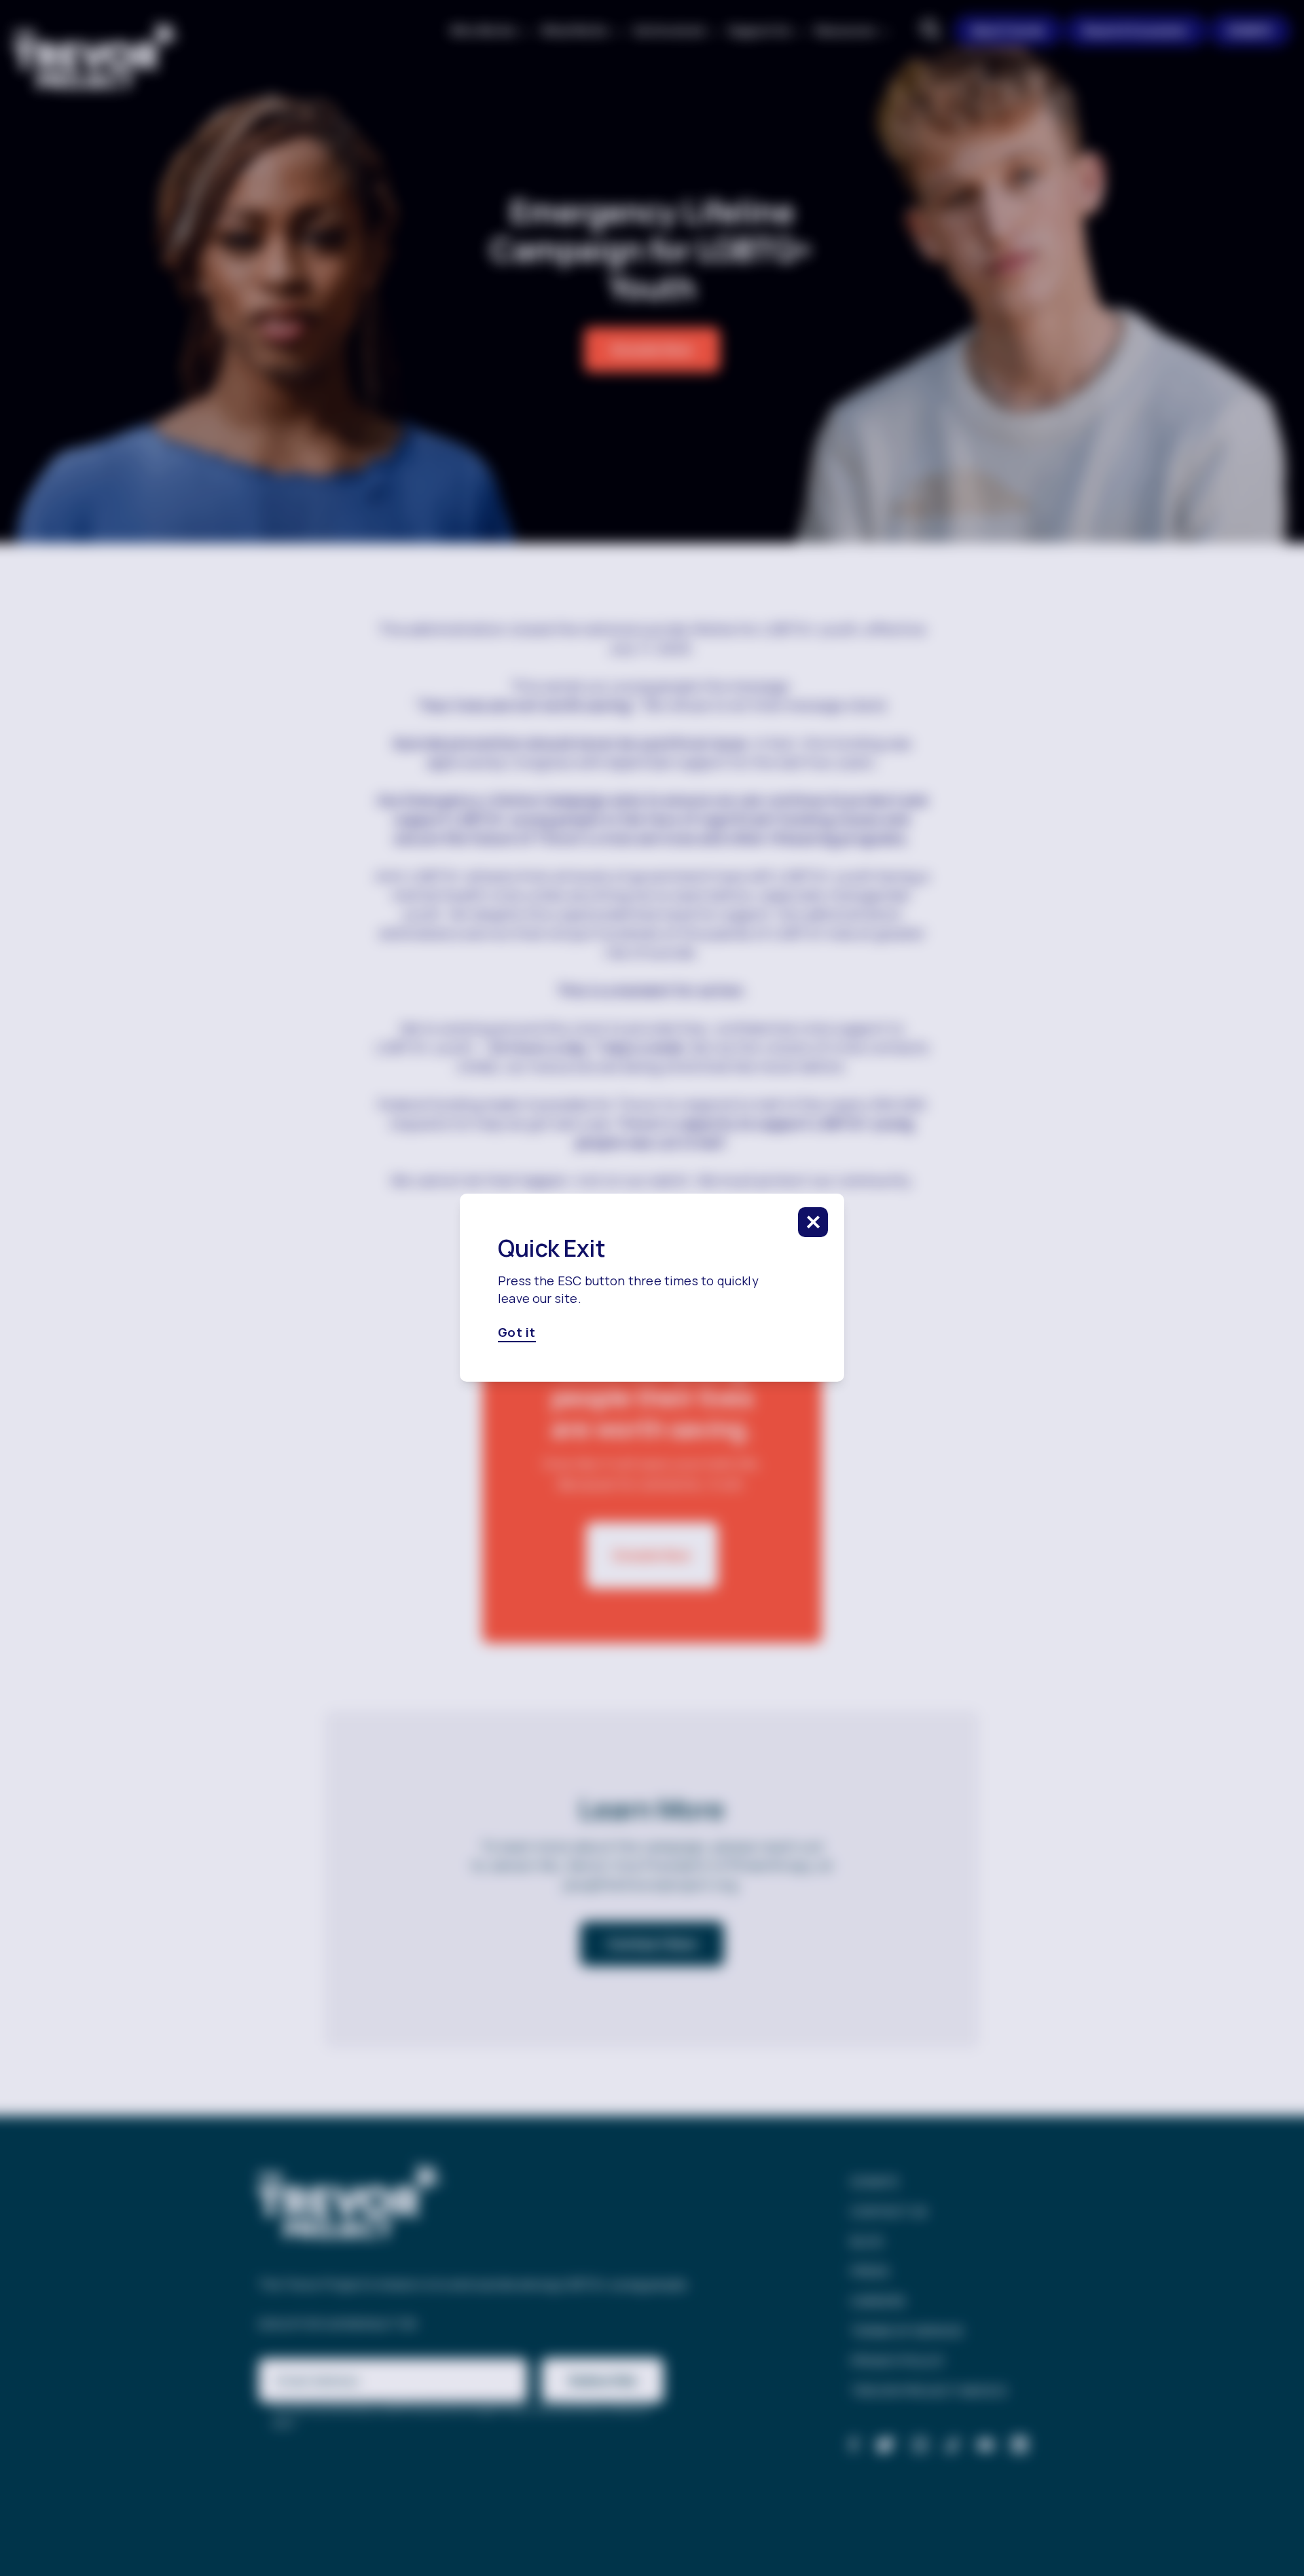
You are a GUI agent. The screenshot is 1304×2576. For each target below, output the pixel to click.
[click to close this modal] (813, 1222)
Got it (517, 1333)
